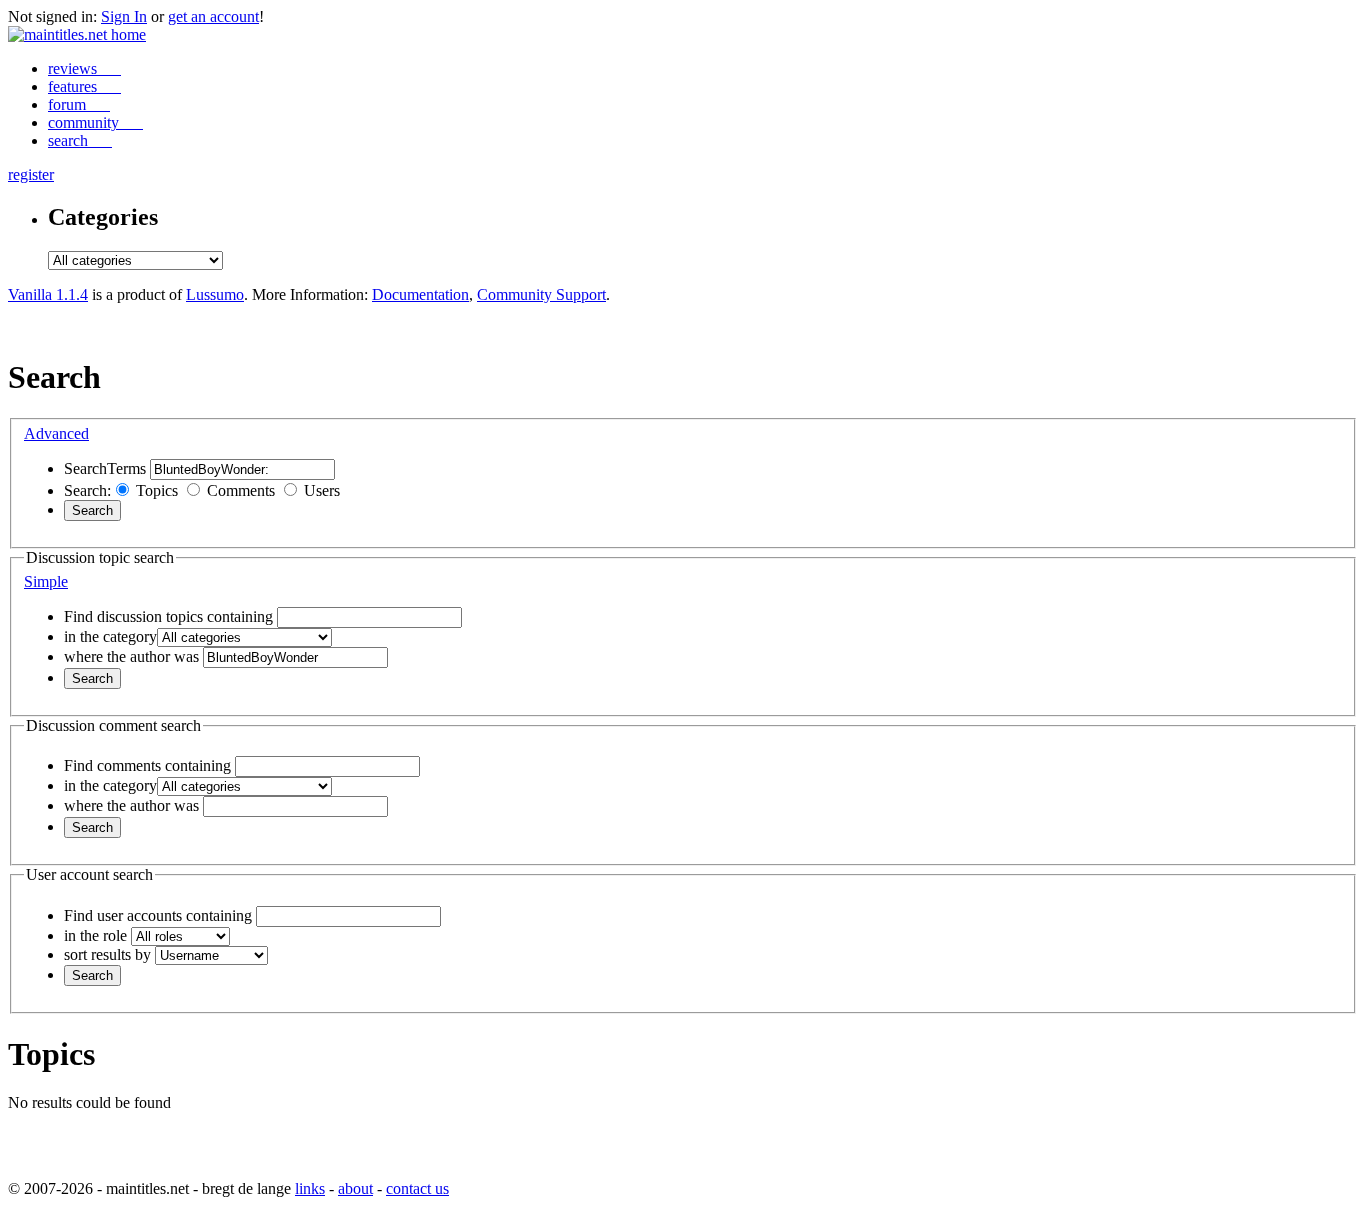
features (74, 86)
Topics (157, 490)
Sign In (124, 16)
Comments (241, 490)
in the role (95, 935)
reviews (74, 68)
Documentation (420, 294)
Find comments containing (147, 765)
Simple (46, 581)
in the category (110, 636)
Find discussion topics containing (168, 616)
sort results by (107, 954)
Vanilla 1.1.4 (48, 294)
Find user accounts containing (158, 915)
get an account (213, 16)
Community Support (541, 294)
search (70, 140)
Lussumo (215, 294)
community (85, 122)
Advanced (56, 433)
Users (322, 490)
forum (69, 104)
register (31, 174)
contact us (417, 1188)
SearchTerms (105, 468)
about (355, 1188)
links (310, 1188)
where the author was (131, 656)
